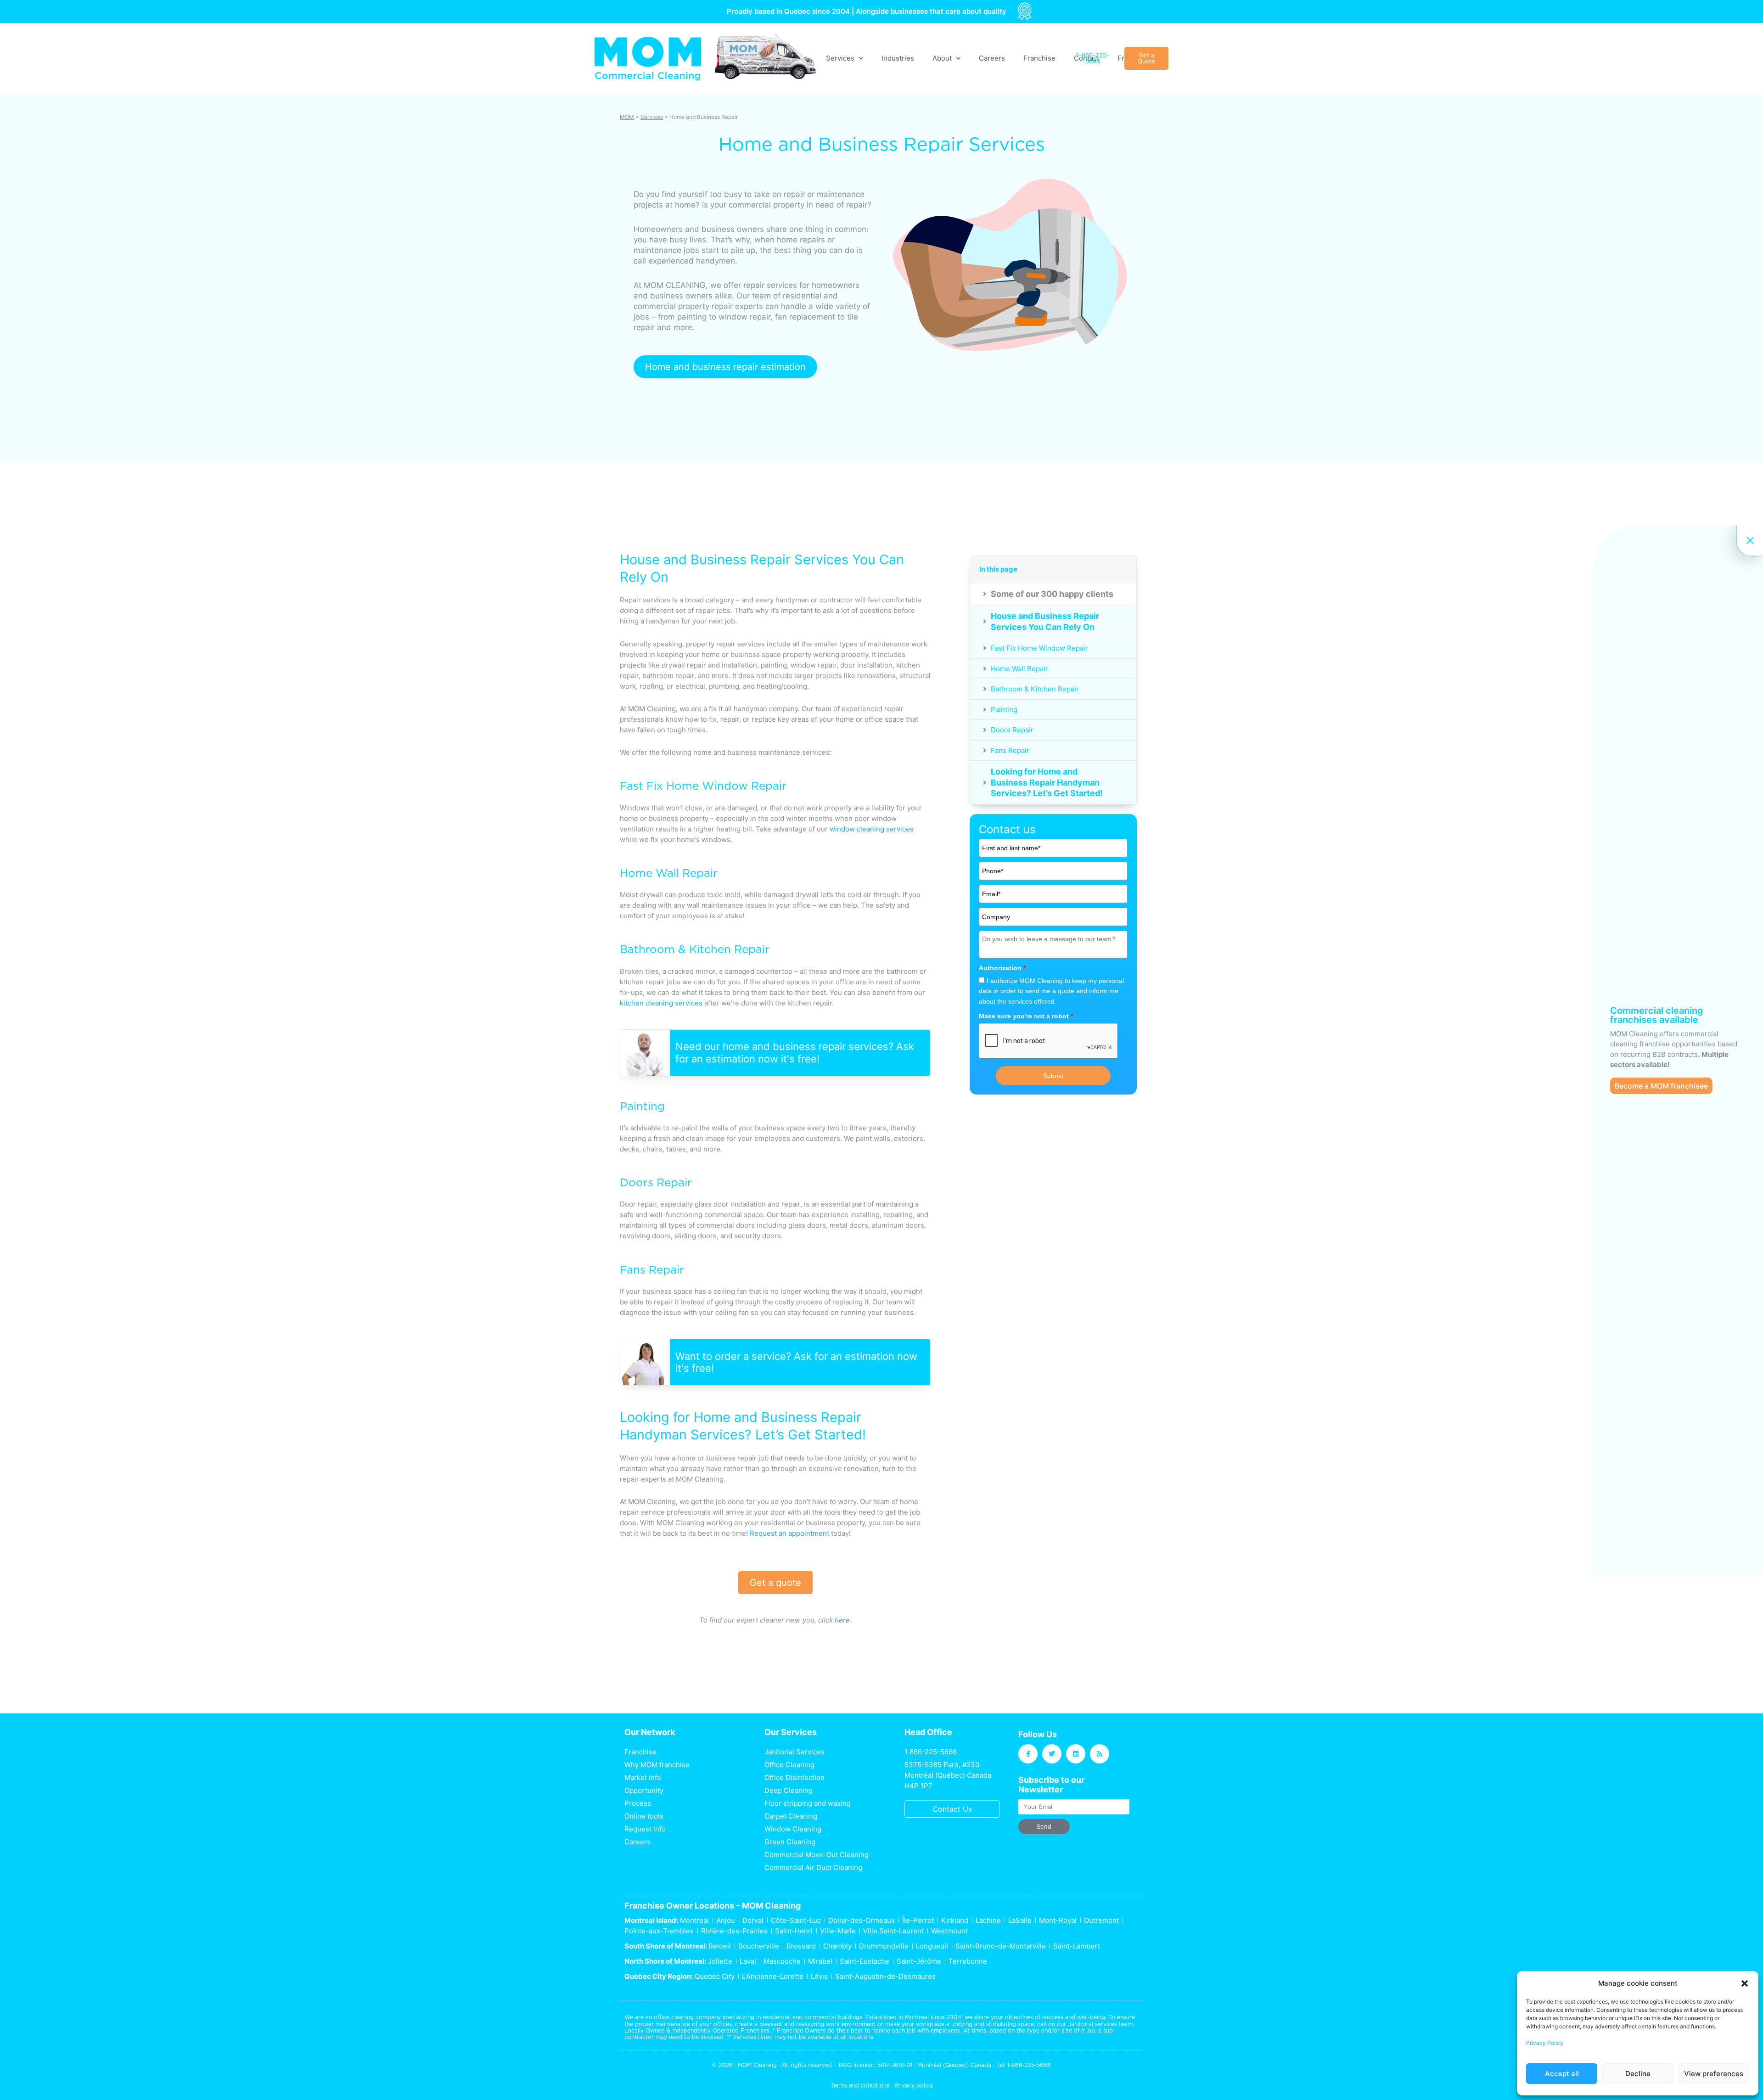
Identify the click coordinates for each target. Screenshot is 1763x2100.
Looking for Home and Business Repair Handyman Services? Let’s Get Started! (1047, 782)
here (842, 1620)
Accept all (1562, 2074)
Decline (1638, 2074)
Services (652, 117)
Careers (992, 58)
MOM (627, 117)
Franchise (1039, 58)
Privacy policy (914, 2085)
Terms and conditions (860, 2085)
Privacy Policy (1545, 2043)
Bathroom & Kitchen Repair (1035, 689)
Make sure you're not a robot (1026, 1016)
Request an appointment (789, 1533)
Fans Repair (1010, 750)
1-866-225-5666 (1029, 2065)
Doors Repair (1012, 730)
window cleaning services (872, 829)
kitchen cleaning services (661, 1003)
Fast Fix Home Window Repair (1039, 648)
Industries (898, 58)
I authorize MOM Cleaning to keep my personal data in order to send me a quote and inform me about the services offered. (1051, 991)
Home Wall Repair (1019, 669)
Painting (1004, 710)
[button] (1745, 1983)
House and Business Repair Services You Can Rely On (1045, 621)
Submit (1053, 1076)
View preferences (1714, 2074)
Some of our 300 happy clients (1052, 594)
